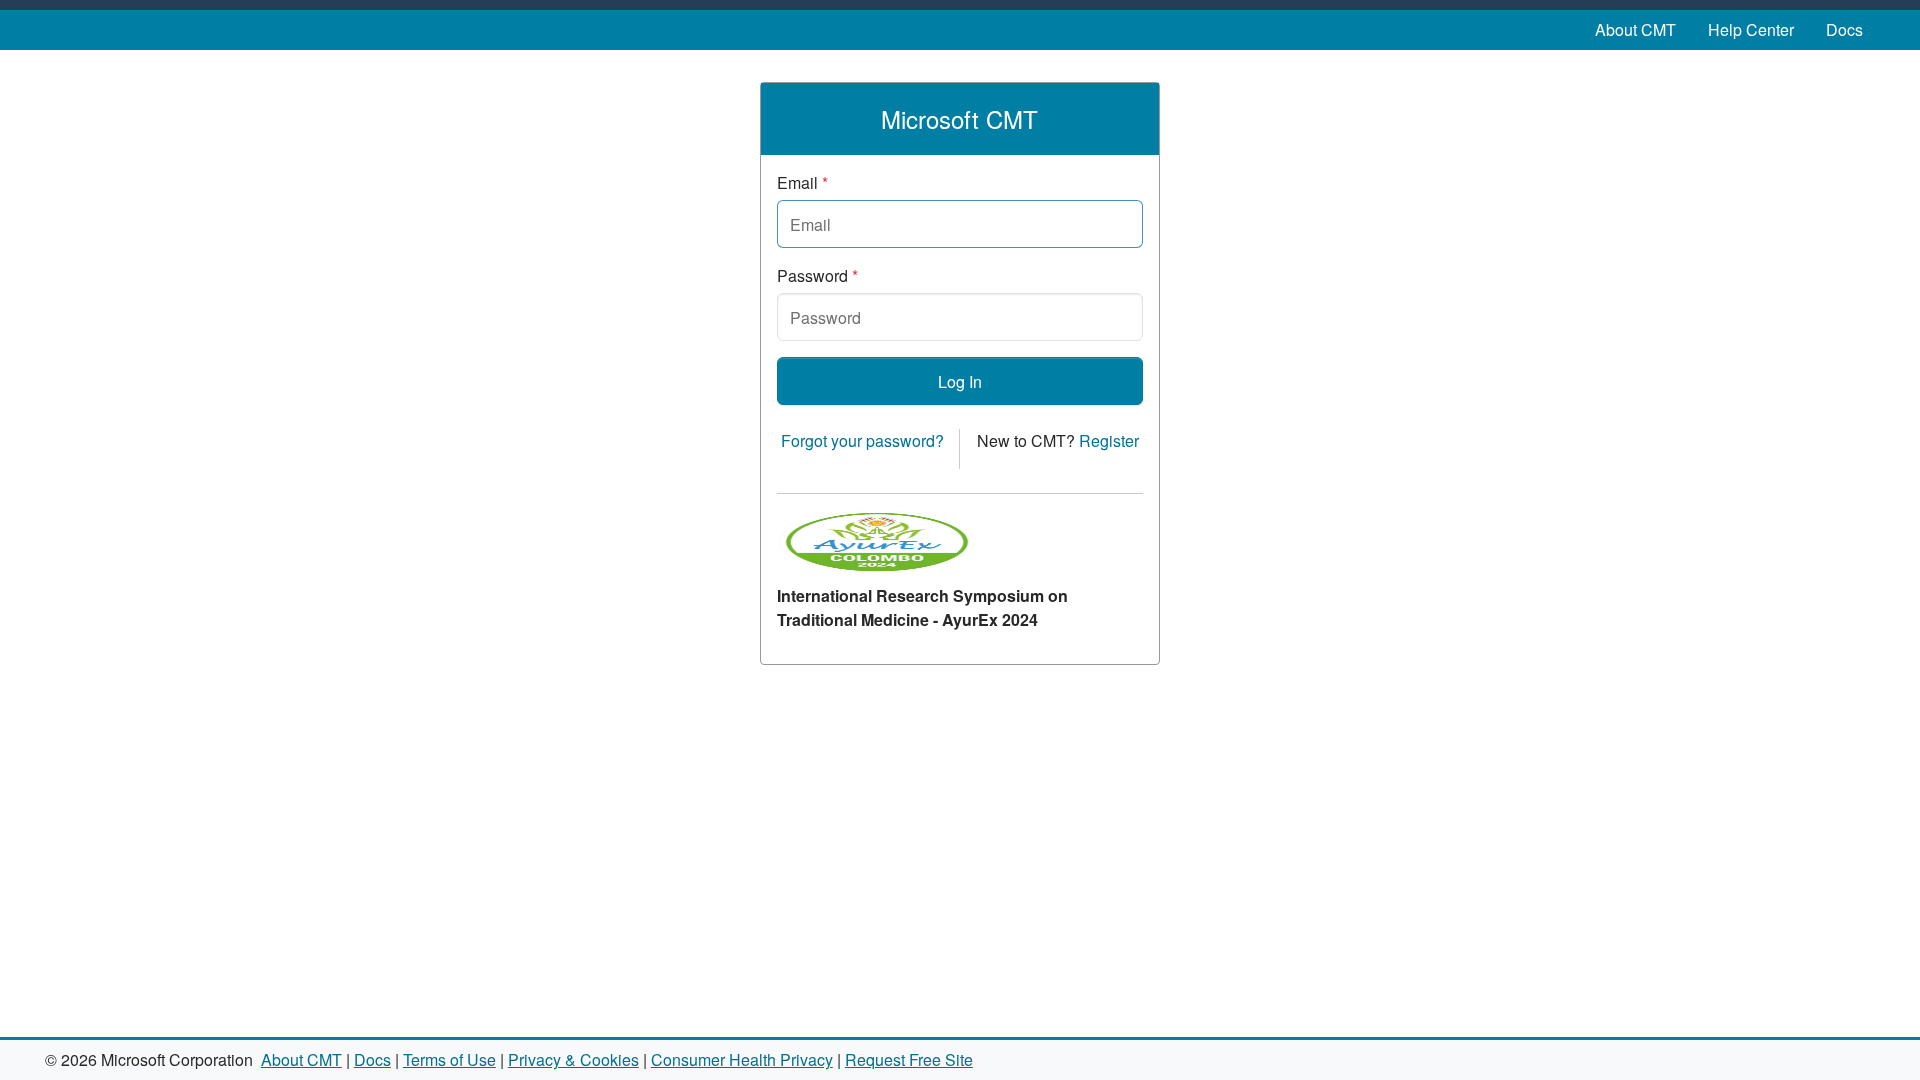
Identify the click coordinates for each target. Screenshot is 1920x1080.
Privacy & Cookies (573, 1059)
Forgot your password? (862, 440)
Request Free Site (909, 1059)
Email (802, 182)
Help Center (1751, 29)
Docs (1844, 29)
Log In (960, 381)
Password (817, 275)
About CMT (1635, 29)
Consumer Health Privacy (742, 1059)
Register (1109, 440)
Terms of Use (449, 1059)
